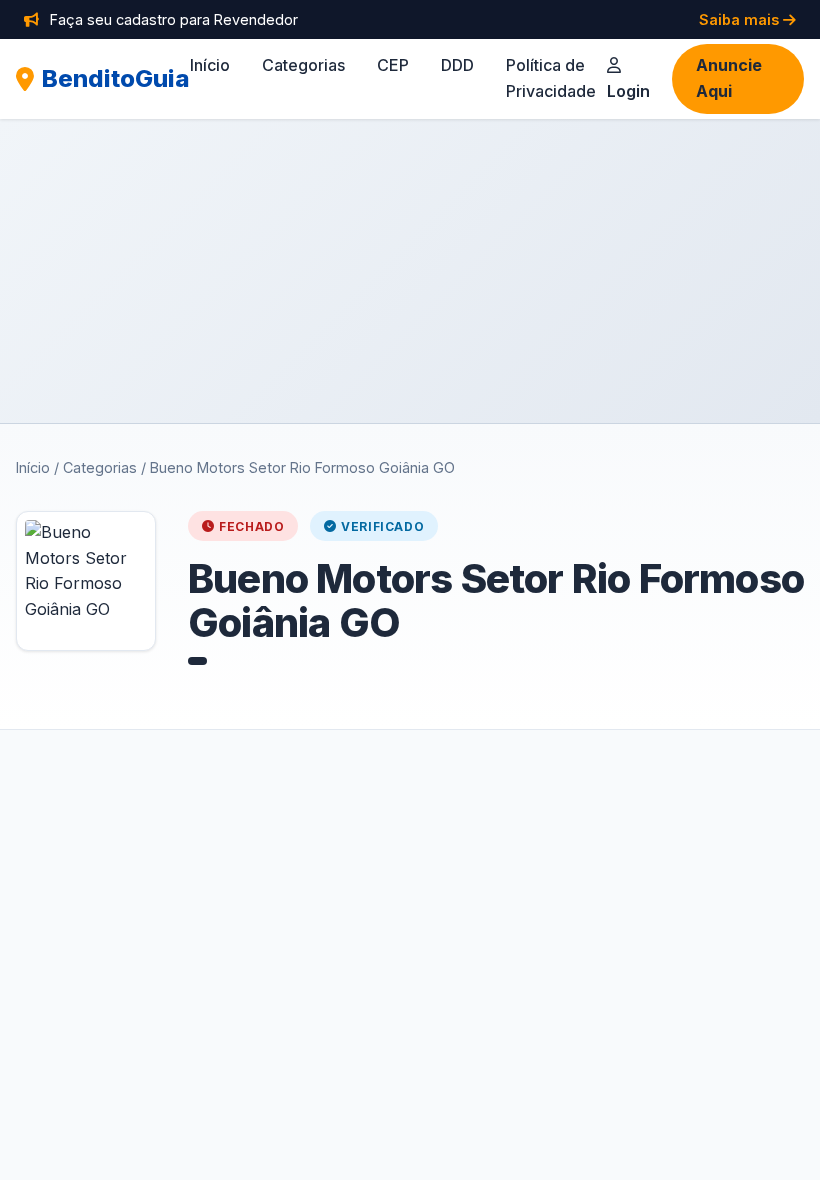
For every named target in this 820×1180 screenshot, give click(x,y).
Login (628, 91)
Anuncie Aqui (729, 78)
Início (210, 65)
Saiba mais (741, 19)
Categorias (303, 65)
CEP (393, 65)
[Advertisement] (410, 271)
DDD (457, 65)
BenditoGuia (116, 78)
